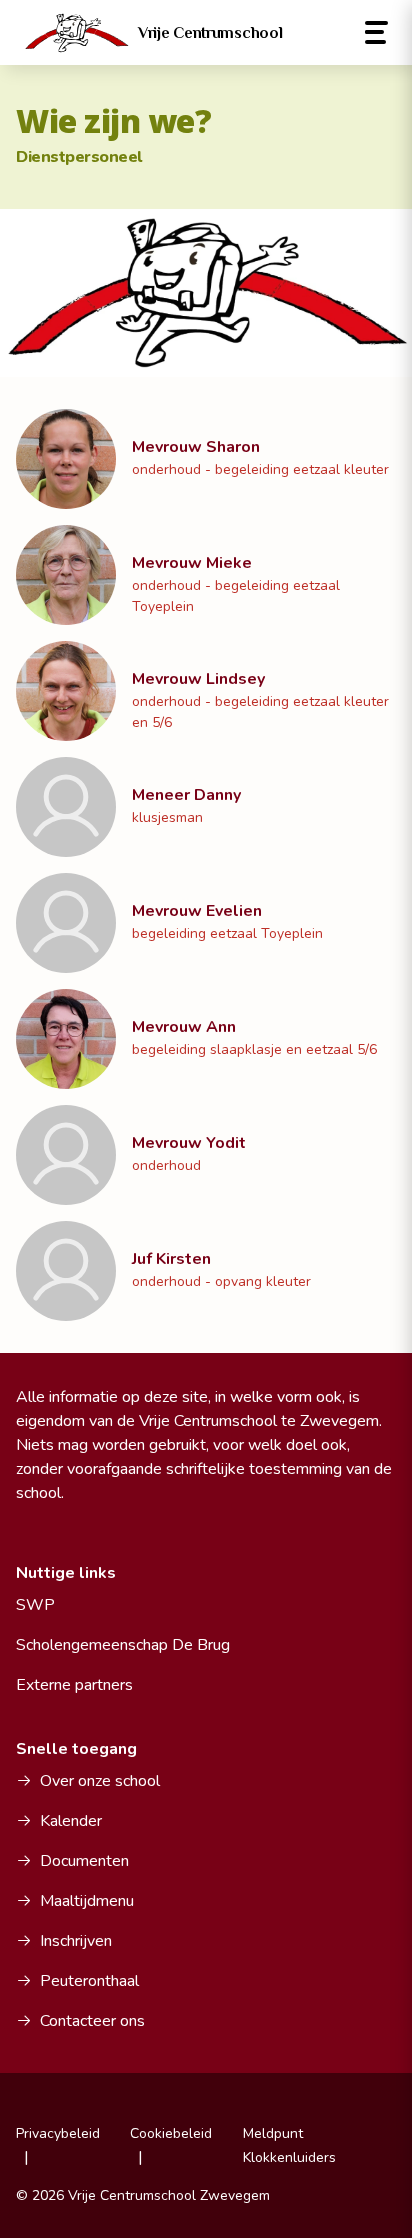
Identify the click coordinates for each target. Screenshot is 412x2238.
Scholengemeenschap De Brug (123, 1645)
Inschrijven (76, 1941)
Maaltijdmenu (87, 1901)
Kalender (71, 1821)
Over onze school (100, 1781)
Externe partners (74, 1685)
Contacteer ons (92, 2021)
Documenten (84, 1861)
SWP (35, 1605)
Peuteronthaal (89, 1981)
